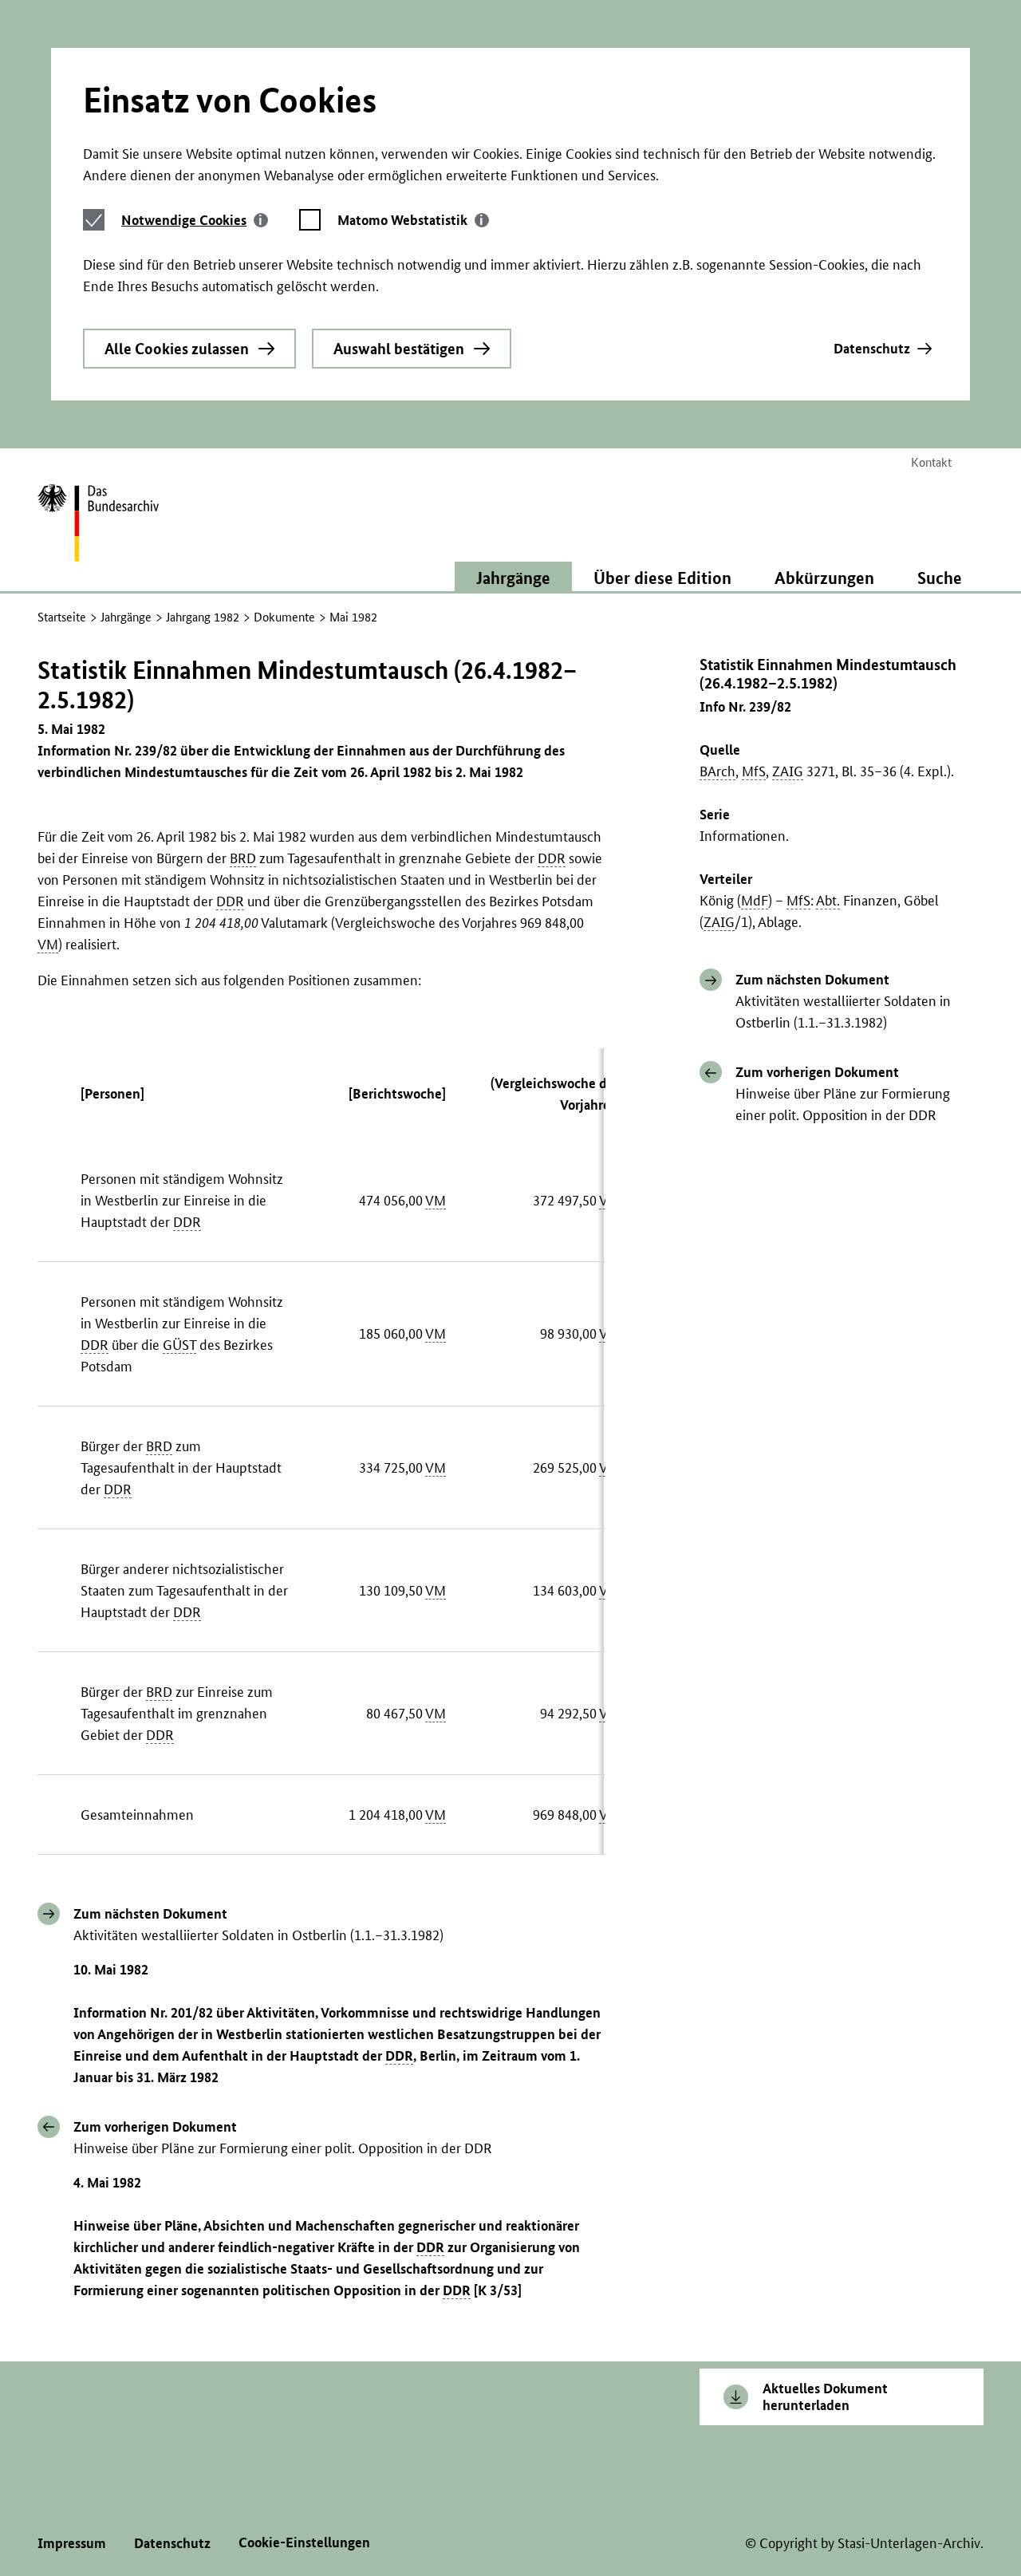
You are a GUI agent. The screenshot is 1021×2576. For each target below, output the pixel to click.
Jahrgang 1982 (203, 617)
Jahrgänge (126, 617)
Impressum (72, 2543)
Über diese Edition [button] (662, 578)
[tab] (195, 220)
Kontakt (931, 462)
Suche (940, 578)
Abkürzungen (824, 578)
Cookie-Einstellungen (304, 2542)
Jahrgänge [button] (513, 578)
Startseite (62, 617)
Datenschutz (872, 348)
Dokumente (284, 617)
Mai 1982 (353, 617)
